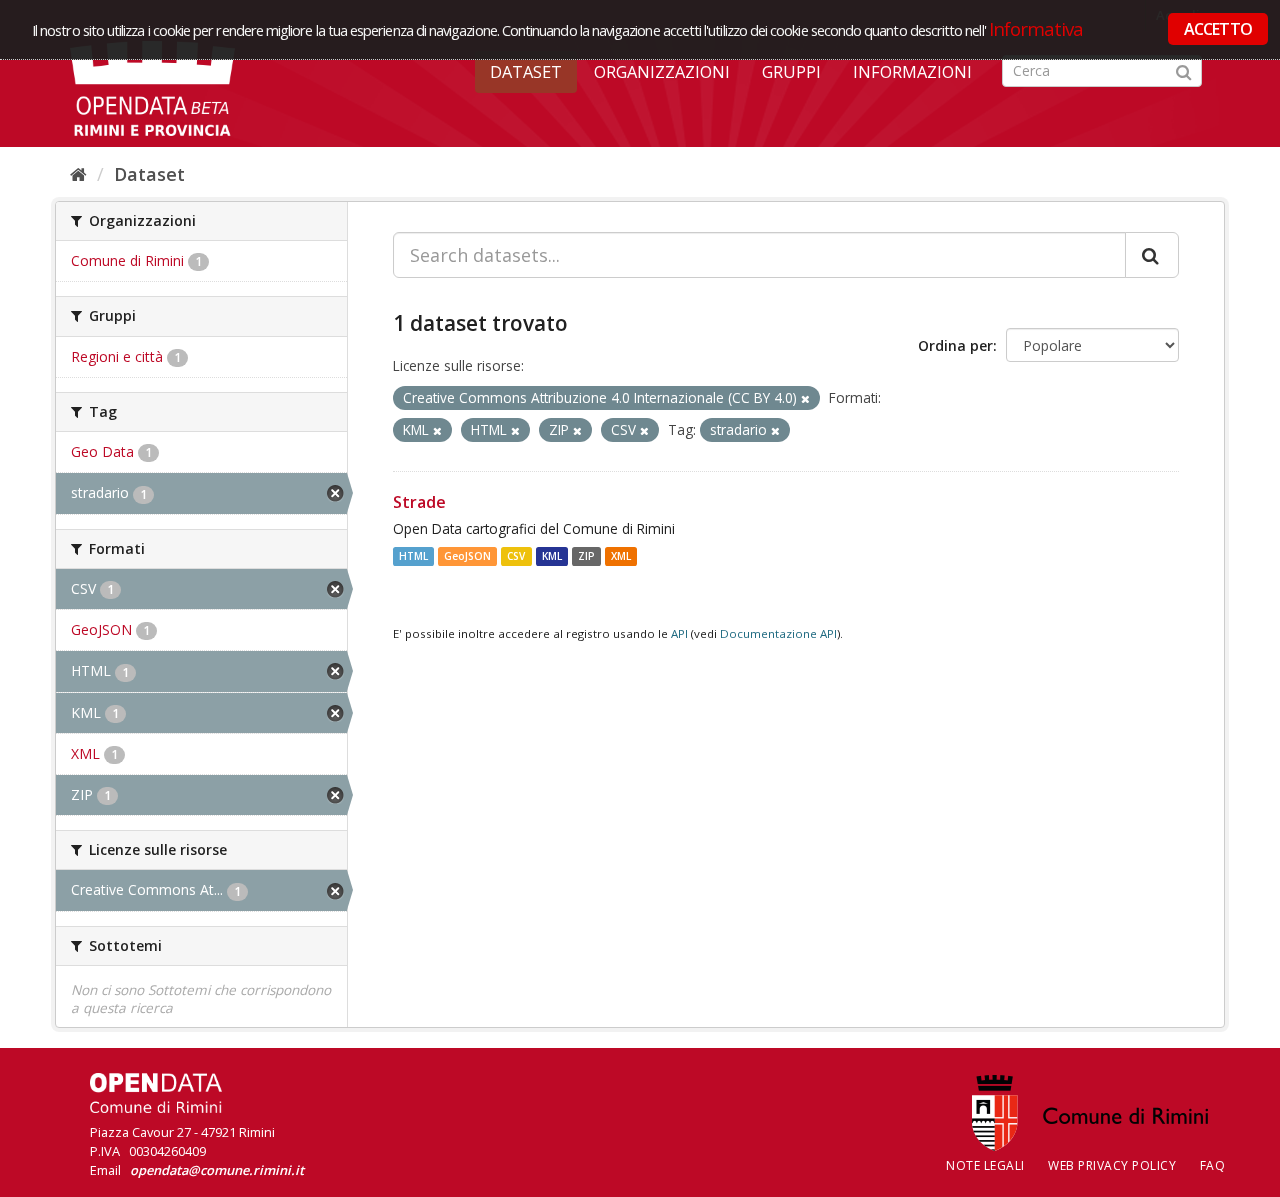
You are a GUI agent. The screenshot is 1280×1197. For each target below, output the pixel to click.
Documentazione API (778, 633)
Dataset (526, 72)
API (679, 633)
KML (552, 556)
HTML (413, 556)
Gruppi (791, 72)
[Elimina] (805, 398)
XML (621, 556)
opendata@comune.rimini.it (217, 1170)
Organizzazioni (662, 72)
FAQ (1213, 1165)
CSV (516, 556)
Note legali (985, 1165)
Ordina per (955, 345)
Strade (419, 502)
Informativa (1036, 28)
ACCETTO (1218, 29)
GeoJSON (467, 556)
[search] (1152, 255)
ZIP (586, 556)
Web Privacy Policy (1112, 1165)
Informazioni (912, 72)
